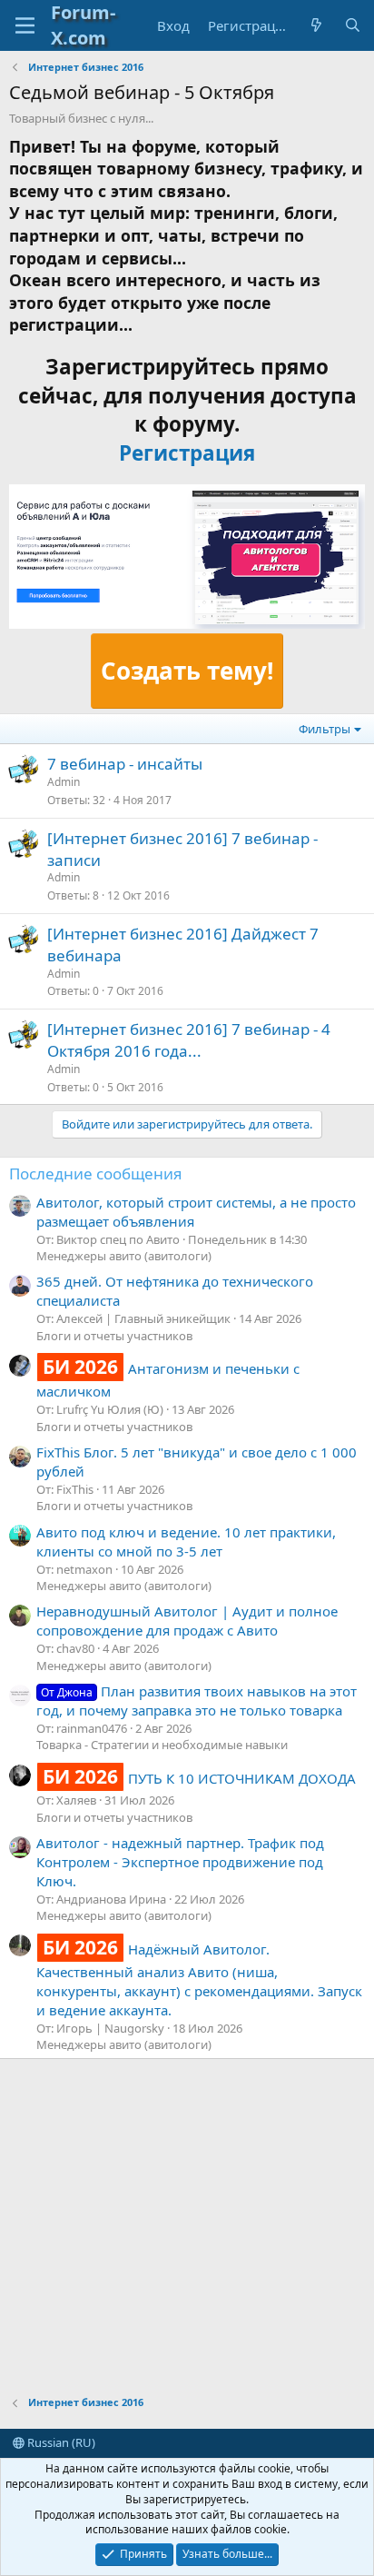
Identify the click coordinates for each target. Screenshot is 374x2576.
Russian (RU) (60, 2442)
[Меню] (25, 25)
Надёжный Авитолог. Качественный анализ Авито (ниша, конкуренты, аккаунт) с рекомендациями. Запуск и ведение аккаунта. (199, 1979)
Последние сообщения (96, 1174)
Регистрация (187, 453)
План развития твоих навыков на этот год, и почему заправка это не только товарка (197, 1701)
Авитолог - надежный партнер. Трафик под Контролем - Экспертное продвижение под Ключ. (180, 1862)
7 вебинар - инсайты (125, 764)
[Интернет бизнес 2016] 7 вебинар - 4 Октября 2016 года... (189, 1040)
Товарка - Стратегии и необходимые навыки (162, 1745)
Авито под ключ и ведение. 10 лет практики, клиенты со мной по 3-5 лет (186, 1542)
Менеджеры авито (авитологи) (124, 1256)
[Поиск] (353, 26)
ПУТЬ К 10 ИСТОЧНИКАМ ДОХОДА (199, 1778)
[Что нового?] (316, 26)
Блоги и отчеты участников (114, 1336)
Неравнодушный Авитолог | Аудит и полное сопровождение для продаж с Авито (187, 1621)
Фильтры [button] (325, 729)
